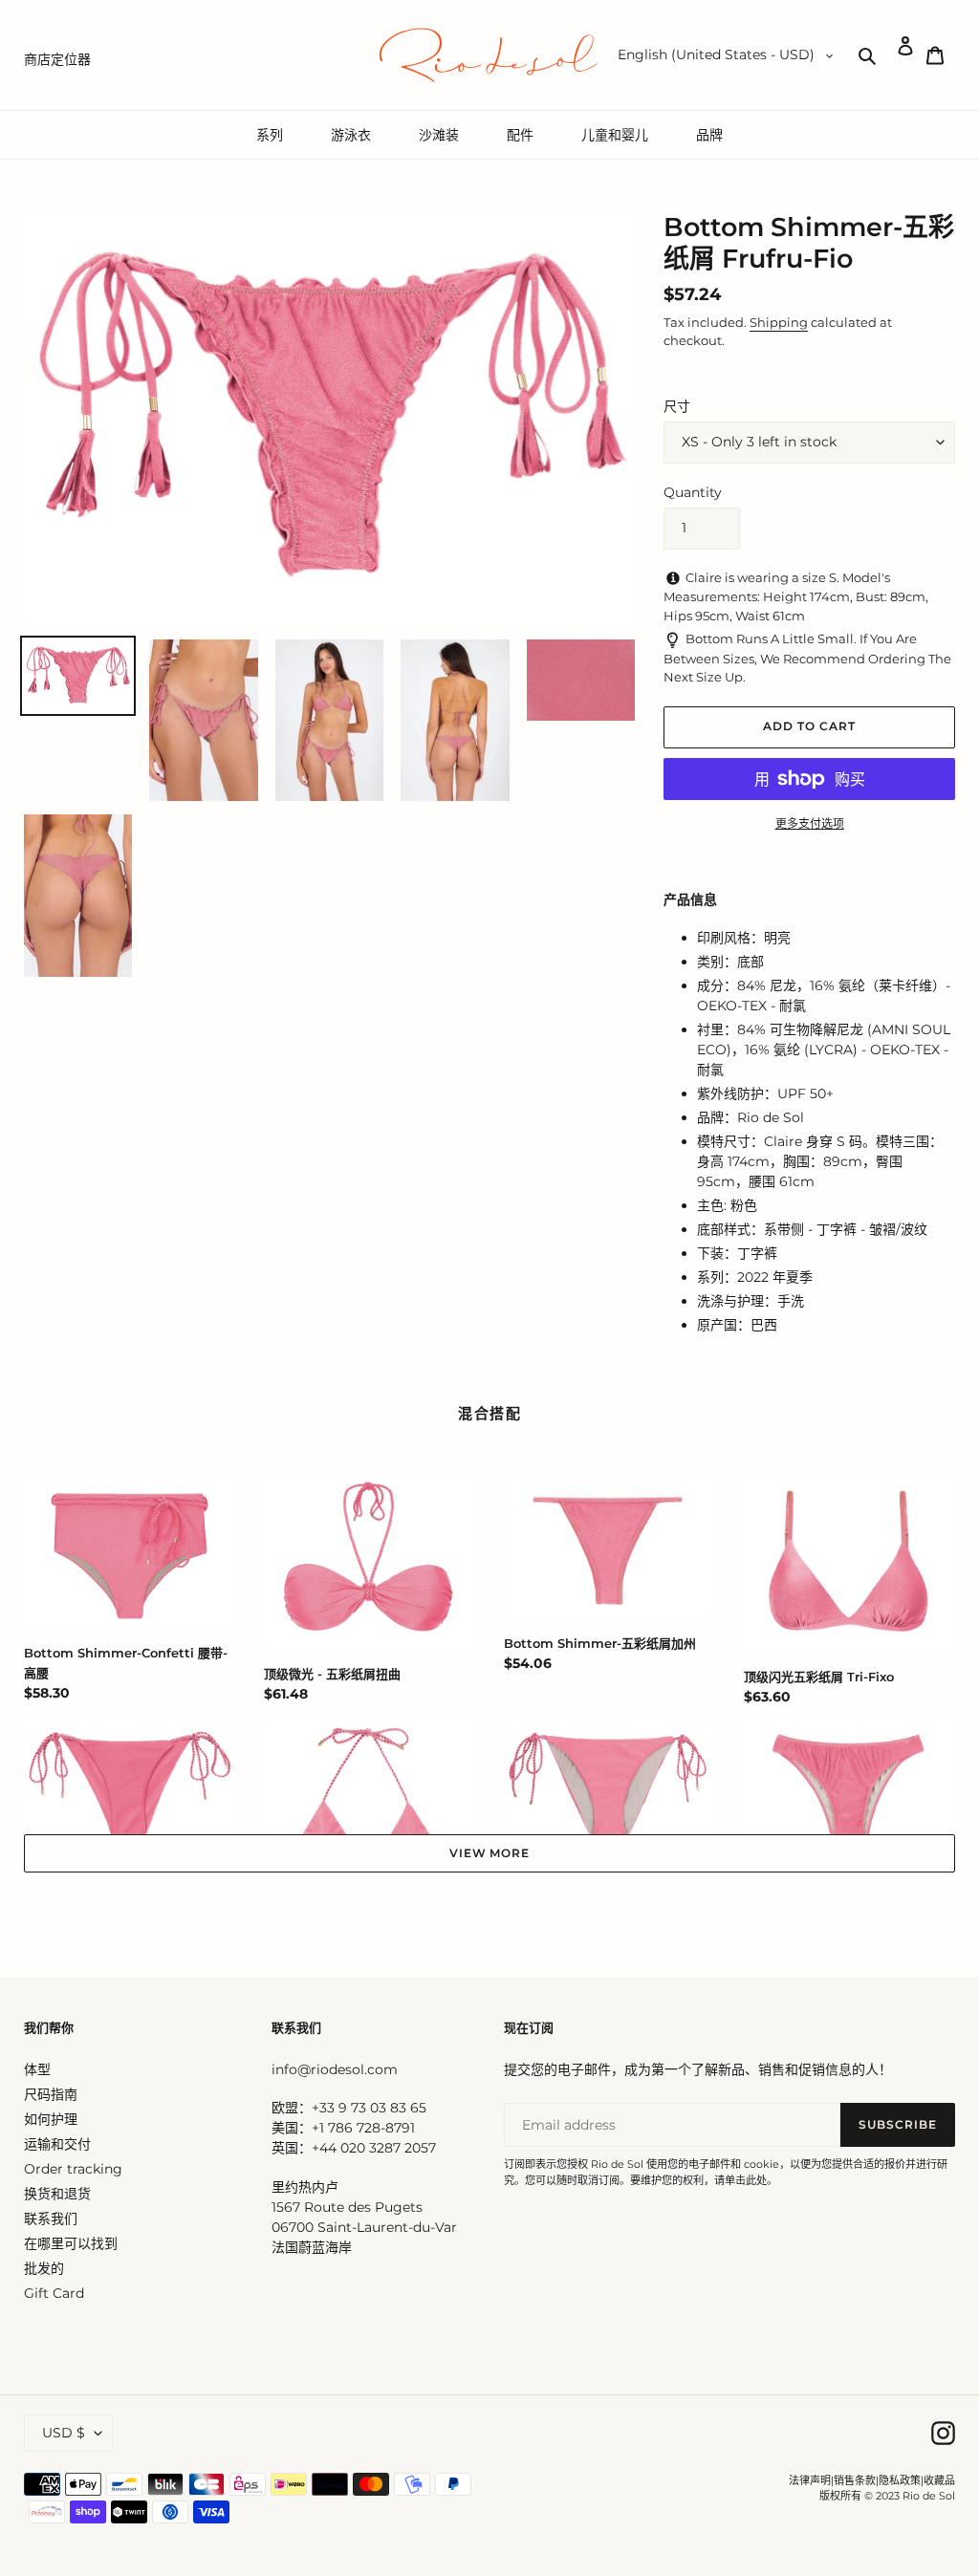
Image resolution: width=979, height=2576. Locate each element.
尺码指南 (51, 2094)
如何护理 (51, 2119)
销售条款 (855, 2480)
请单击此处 (740, 2180)
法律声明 (810, 2480)
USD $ (64, 2433)
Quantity (693, 492)
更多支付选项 (810, 823)
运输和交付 (57, 2144)
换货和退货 (57, 2194)
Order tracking (73, 2169)
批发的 (44, 2268)
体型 (37, 2069)
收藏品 (939, 2480)
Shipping (779, 322)
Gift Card (54, 2293)
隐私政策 (900, 2480)
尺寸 (677, 406)
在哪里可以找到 (71, 2243)
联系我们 (51, 2219)
